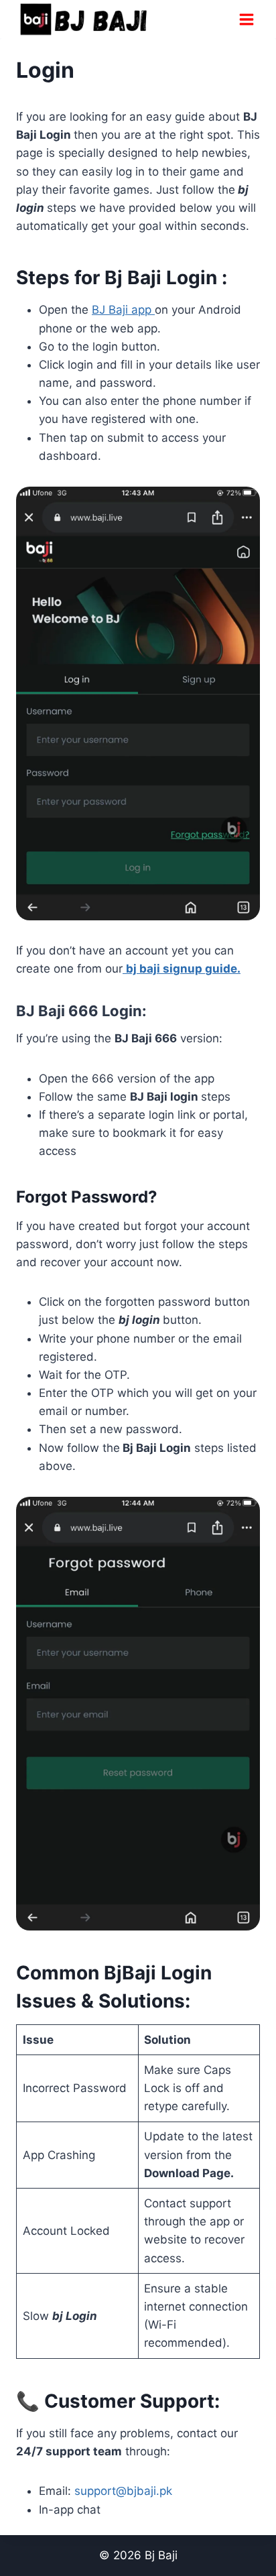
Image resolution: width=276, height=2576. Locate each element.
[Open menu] (246, 19)
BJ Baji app (123, 310)
